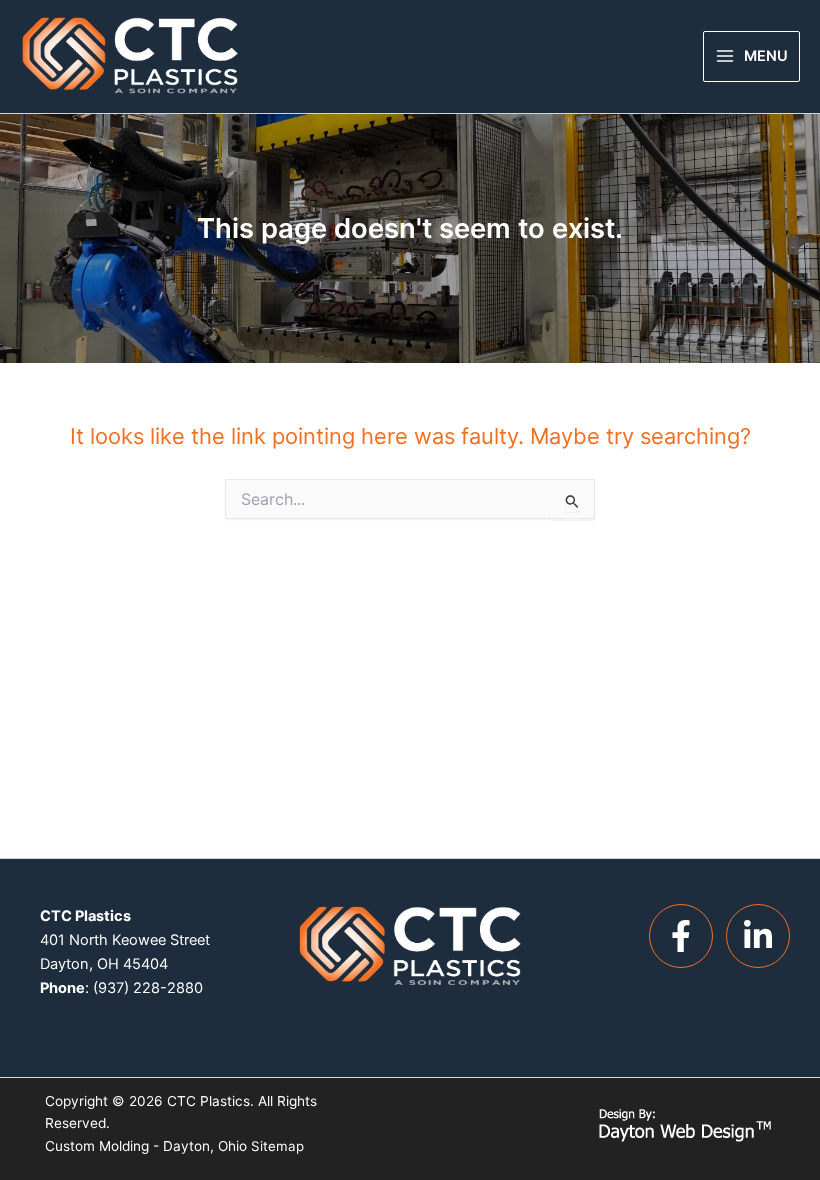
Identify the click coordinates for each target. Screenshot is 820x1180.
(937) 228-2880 (148, 988)
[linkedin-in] (763, 936)
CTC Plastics (208, 1101)
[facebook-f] (686, 936)
